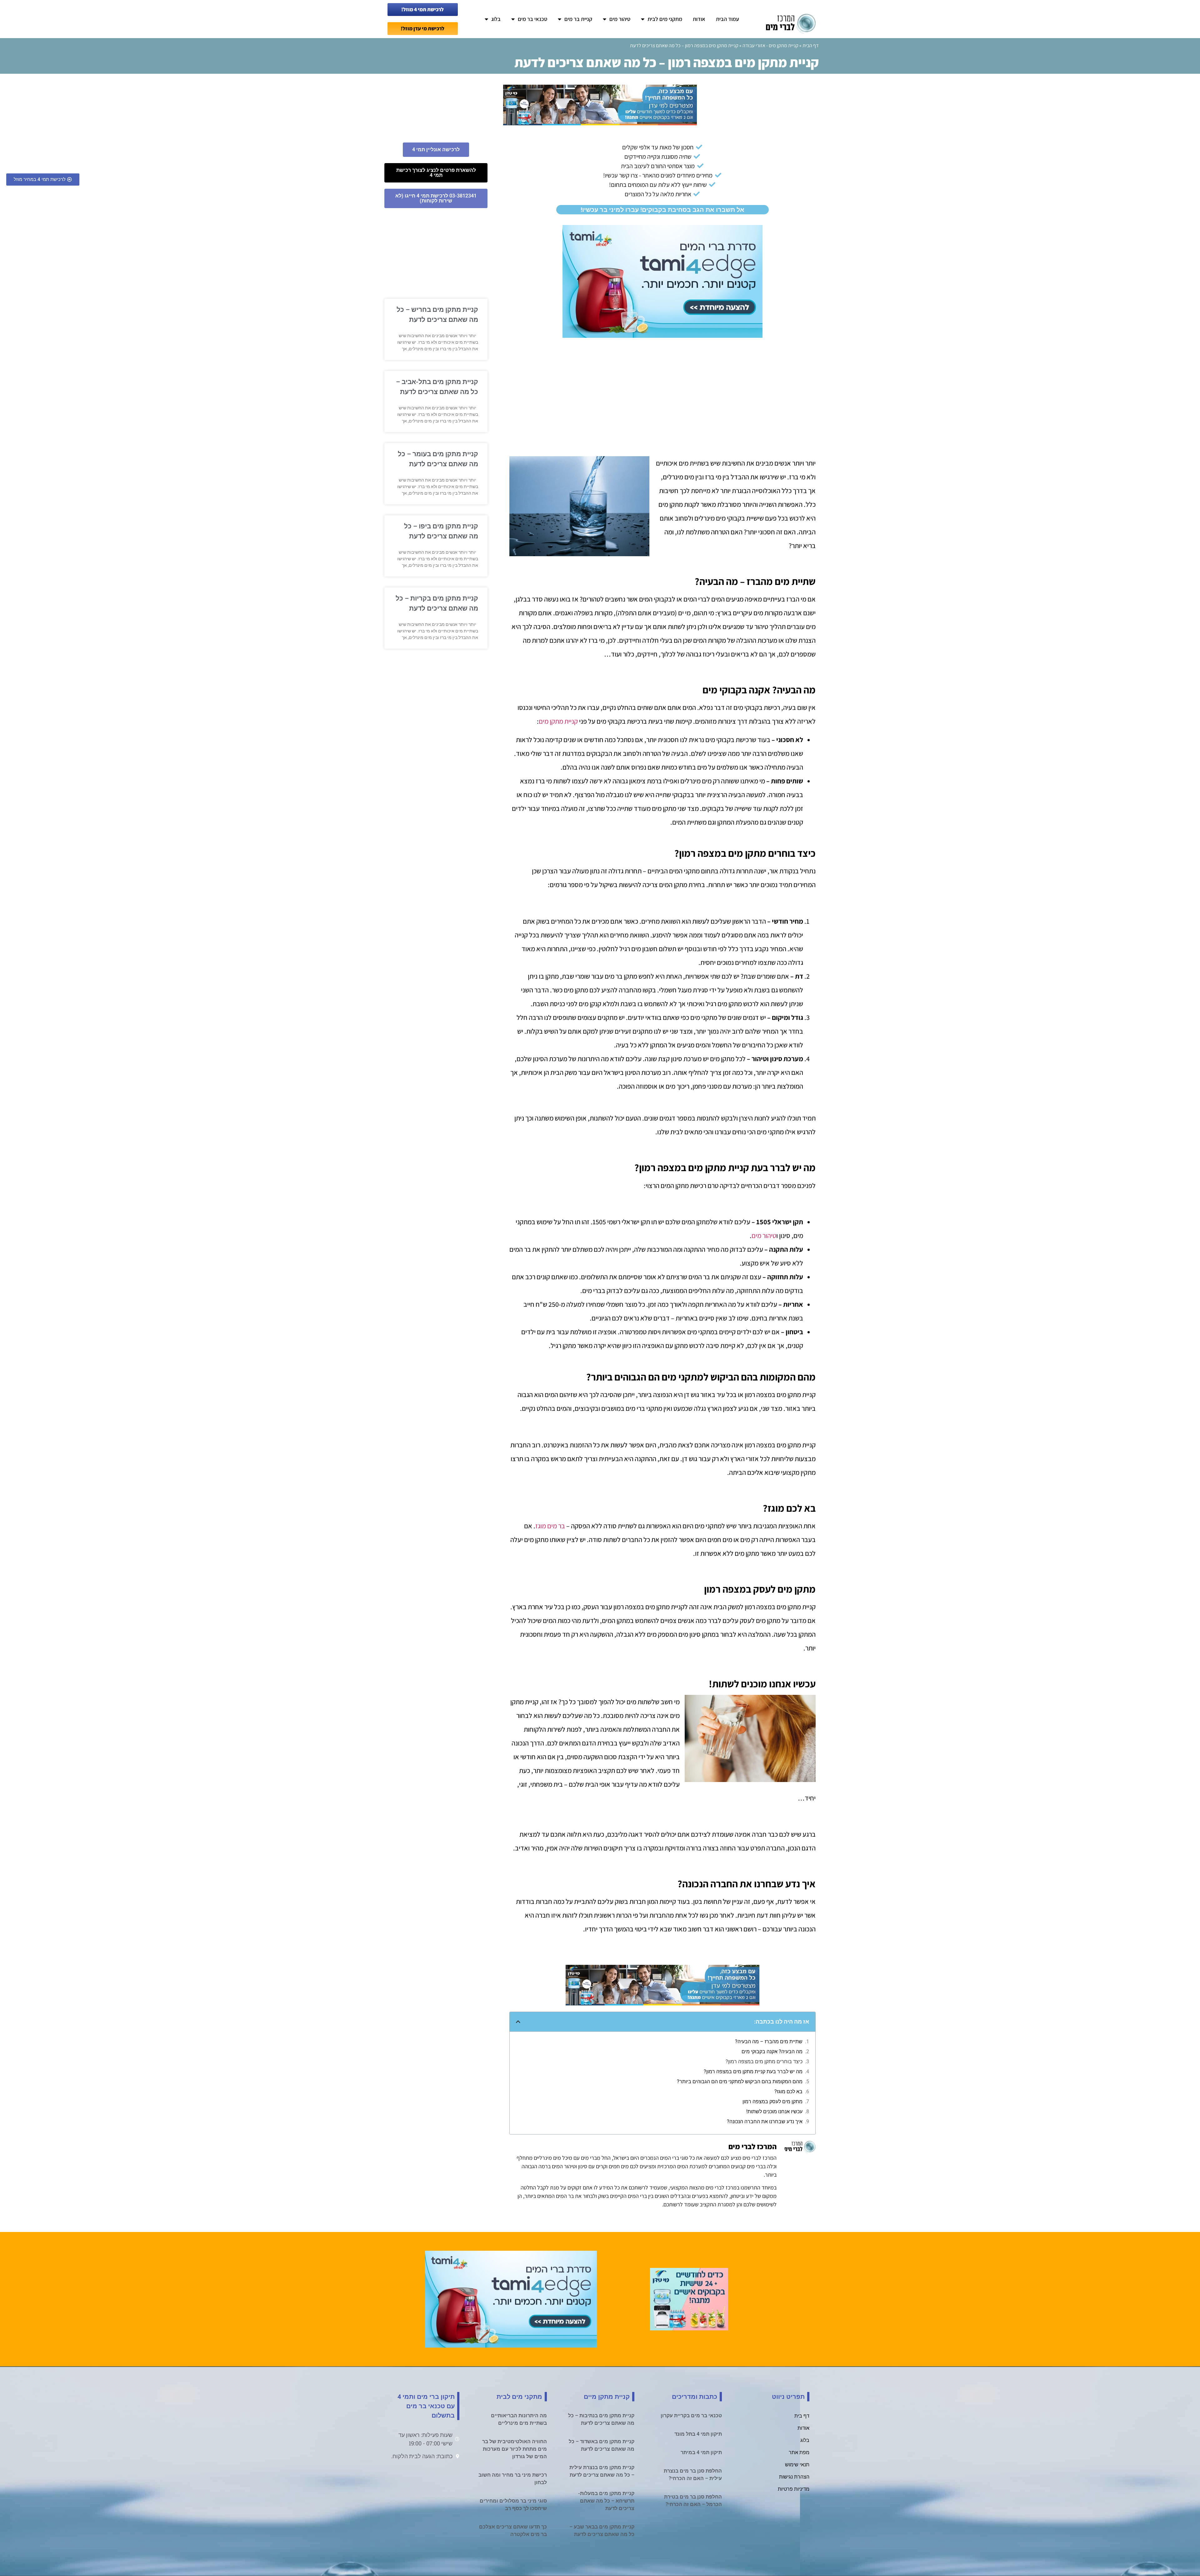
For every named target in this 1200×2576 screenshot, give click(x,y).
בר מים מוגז (550, 1526)
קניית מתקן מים (558, 721)
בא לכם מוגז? (788, 2092)
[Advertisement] (662, 388)
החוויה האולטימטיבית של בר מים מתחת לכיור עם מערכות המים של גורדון (515, 2449)
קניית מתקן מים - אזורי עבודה (770, 45)
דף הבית (811, 45)
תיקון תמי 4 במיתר (701, 2452)
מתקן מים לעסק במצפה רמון (772, 2102)
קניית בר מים (578, 19)
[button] (518, 2022)
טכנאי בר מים (532, 19)
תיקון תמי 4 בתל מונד (698, 2434)
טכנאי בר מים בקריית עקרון (691, 2416)
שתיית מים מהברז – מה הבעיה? (769, 2042)
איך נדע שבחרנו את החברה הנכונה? (765, 2122)
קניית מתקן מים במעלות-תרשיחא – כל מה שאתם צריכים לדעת (606, 2501)
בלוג (496, 19)
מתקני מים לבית (665, 19)
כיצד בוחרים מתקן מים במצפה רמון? (764, 2062)
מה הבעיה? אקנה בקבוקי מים (772, 2052)
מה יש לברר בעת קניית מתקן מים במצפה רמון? (753, 2072)
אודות (699, 19)
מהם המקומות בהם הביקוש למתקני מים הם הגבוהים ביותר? (740, 2082)
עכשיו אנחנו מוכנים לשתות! (774, 2112)
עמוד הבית (727, 19)
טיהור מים (620, 19)
